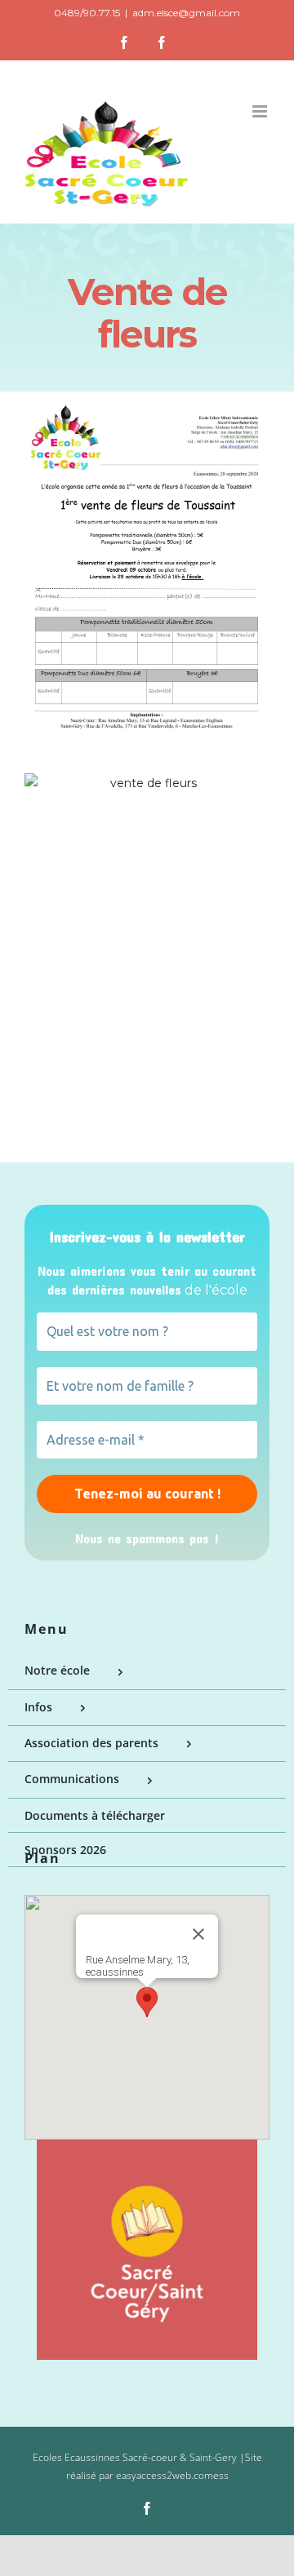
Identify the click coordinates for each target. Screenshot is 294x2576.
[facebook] (147, 2508)
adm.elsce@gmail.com (186, 13)
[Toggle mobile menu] (261, 111)
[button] (147, 2002)
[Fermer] (198, 1934)
